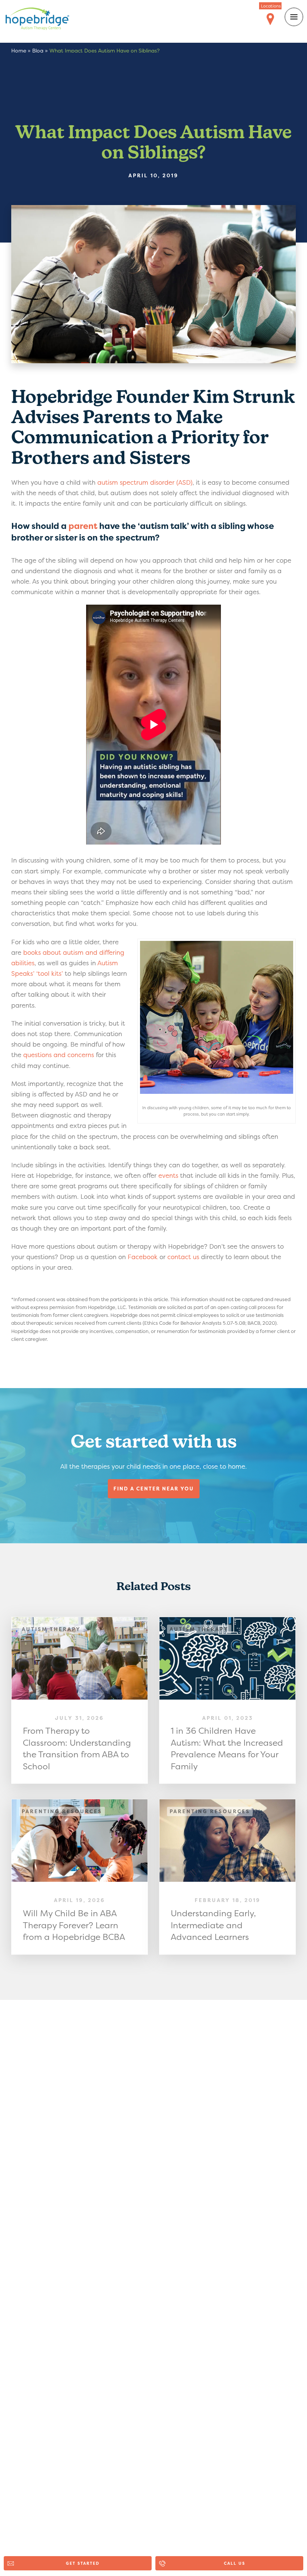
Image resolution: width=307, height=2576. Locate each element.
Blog (38, 50)
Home (19, 50)
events (168, 1175)
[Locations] (270, 19)
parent (83, 526)
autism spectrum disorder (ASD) (145, 482)
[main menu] (294, 17)
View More (80, 1701)
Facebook (143, 1257)
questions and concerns (59, 1055)
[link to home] (43, 20)
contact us (183, 1257)
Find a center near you (154, 1489)
